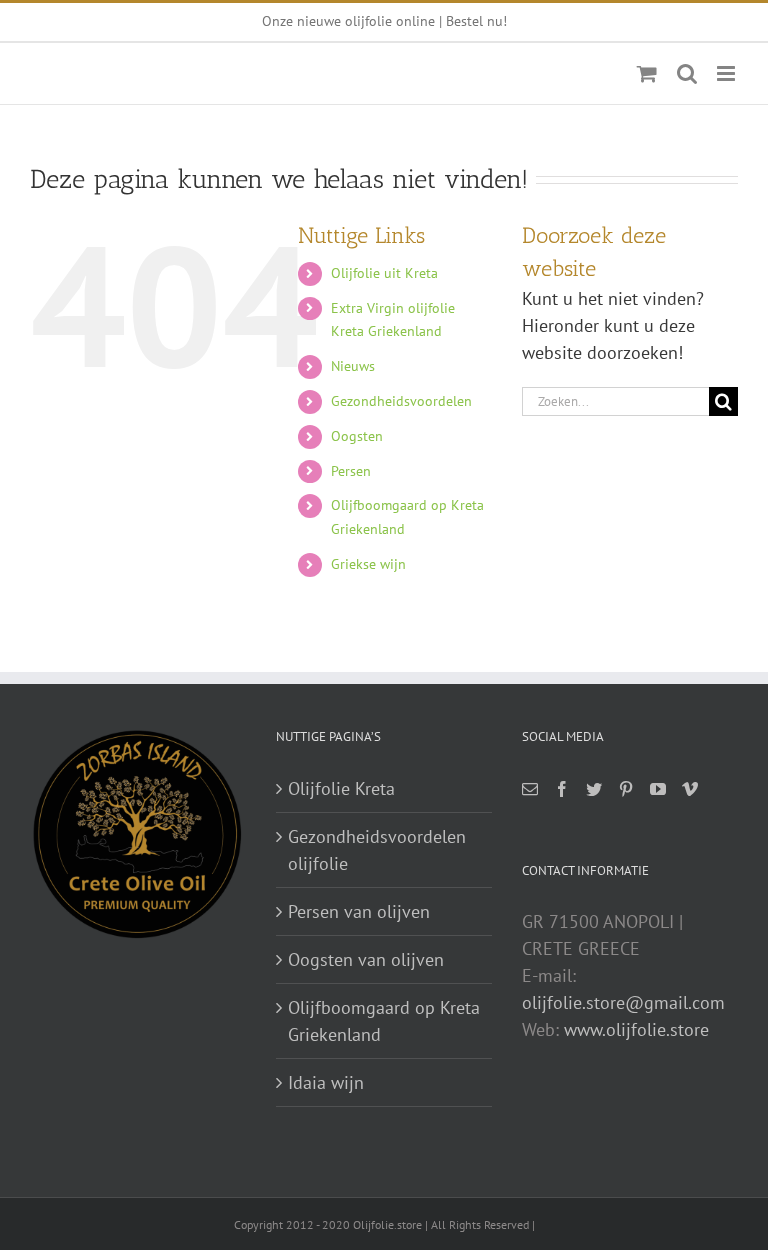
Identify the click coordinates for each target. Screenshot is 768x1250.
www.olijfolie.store (636, 1029)
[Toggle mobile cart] (647, 73)
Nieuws (353, 366)
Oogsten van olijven (366, 959)
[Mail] (530, 789)
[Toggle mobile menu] (727, 73)
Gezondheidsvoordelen (401, 401)
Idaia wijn (326, 1082)
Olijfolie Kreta (341, 788)
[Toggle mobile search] (687, 73)
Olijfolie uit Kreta (384, 273)
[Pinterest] (626, 789)
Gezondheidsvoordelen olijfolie (377, 850)
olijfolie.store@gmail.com (623, 1002)
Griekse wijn (368, 564)
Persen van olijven (359, 911)
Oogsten (357, 436)
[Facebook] (562, 789)
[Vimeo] (690, 789)
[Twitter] (594, 789)
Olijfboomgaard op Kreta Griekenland (384, 1021)
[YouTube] (658, 789)
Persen (351, 471)
